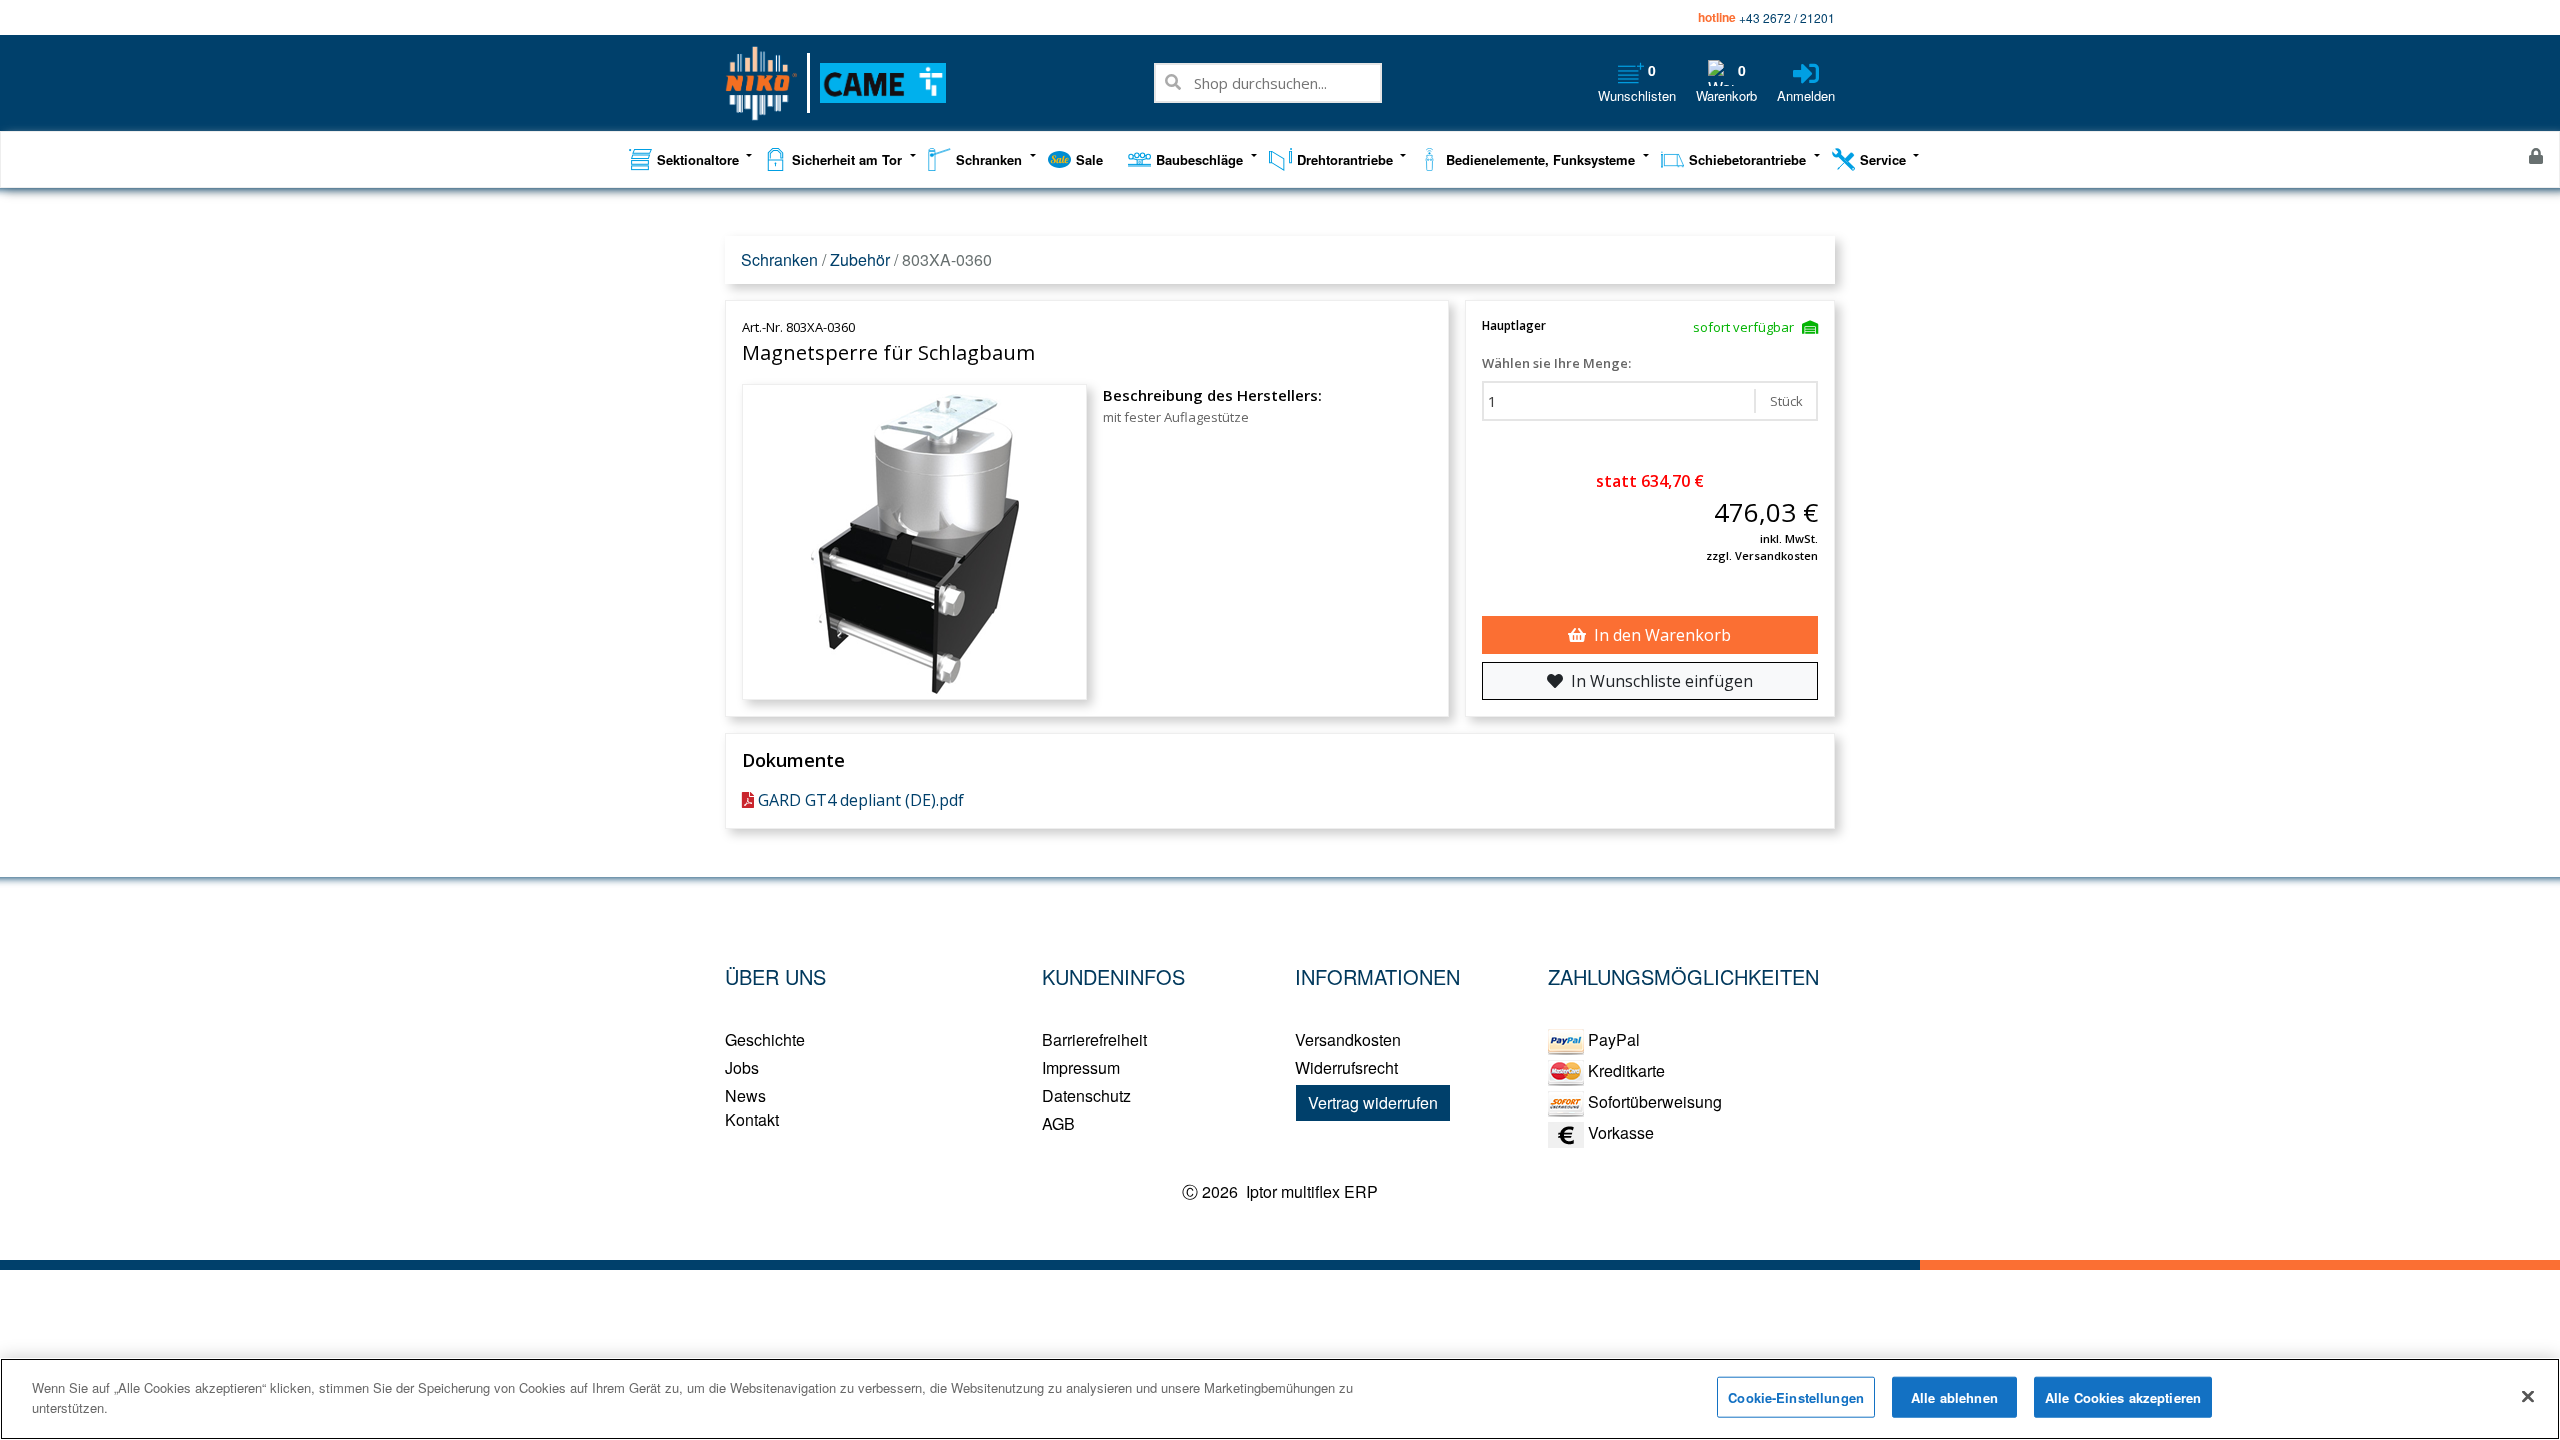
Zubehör (860, 259)
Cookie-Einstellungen (1796, 1397)
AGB (1058, 1123)
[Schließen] (2528, 1396)
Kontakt (752, 1119)
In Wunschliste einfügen (1662, 681)
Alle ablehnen (1954, 1397)
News (745, 1095)
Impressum (1081, 1067)
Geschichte (765, 1039)
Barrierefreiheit (1094, 1039)
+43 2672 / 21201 (1787, 17)
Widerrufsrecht (1346, 1067)
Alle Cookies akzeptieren (2123, 1397)
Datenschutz (1086, 1095)
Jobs (742, 1067)
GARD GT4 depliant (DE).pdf (861, 800)
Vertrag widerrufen (1373, 1102)
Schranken (779, 259)
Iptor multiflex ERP (1310, 1191)
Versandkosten (1348, 1039)
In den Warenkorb (1662, 635)
